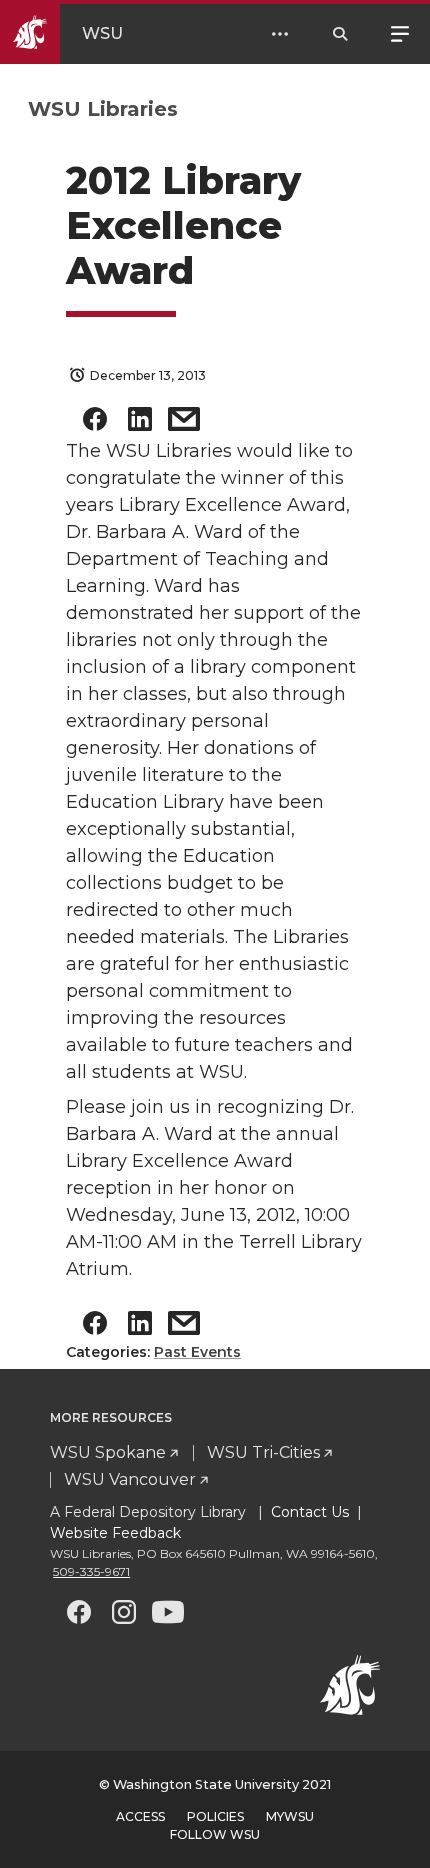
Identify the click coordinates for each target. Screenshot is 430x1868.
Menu (400, 32)
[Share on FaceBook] (95, 423)
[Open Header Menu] (280, 34)
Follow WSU (215, 1834)
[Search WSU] (340, 34)
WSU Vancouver (130, 1479)
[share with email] (184, 423)
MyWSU (290, 1816)
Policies (215, 1816)
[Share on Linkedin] (140, 423)
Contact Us (310, 1512)
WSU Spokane (108, 1452)
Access (140, 1816)
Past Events (197, 1352)
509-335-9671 (91, 1571)
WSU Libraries (103, 109)
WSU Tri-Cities (263, 1452)
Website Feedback (115, 1533)
